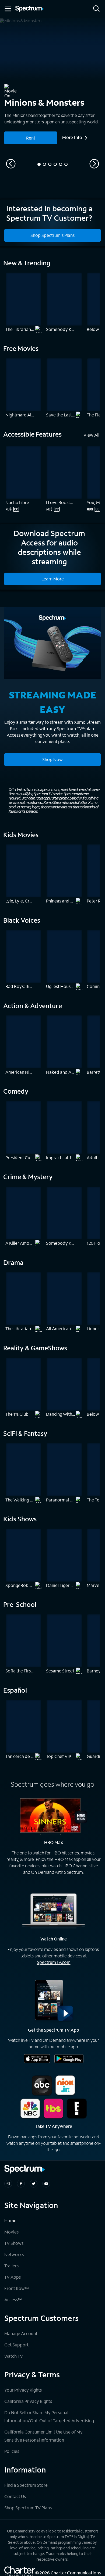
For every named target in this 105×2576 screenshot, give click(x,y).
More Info (72, 137)
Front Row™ (17, 2288)
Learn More (53, 579)
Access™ (13, 2300)
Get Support (16, 2345)
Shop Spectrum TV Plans (28, 2508)
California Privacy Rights (28, 2401)
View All (91, 435)
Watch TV (14, 2356)
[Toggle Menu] (8, 9)
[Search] (96, 9)
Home (10, 2220)
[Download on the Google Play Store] (69, 2059)
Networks (14, 2254)
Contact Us (15, 2496)
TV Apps (13, 2277)
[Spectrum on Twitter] (34, 2184)
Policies (12, 2451)
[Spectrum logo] (30, 9)
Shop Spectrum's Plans (52, 235)
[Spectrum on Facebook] (21, 2184)
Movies (11, 2232)
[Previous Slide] (11, 164)
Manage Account (21, 2333)
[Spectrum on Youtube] (46, 2184)
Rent (31, 138)
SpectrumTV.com (54, 1962)
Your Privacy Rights (23, 2390)
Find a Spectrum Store (26, 2485)
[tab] (39, 164)
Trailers (11, 2266)
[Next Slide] (94, 164)
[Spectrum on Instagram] (8, 2184)
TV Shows (14, 2243)
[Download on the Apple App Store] (37, 2059)
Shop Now (52, 759)
